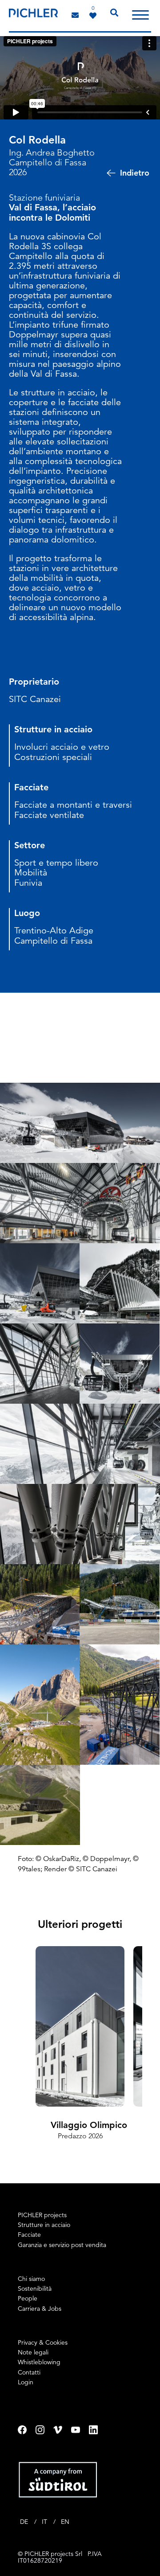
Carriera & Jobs (40, 2309)
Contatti (29, 2372)
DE (25, 2522)
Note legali (33, 2352)
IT (45, 2522)
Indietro (135, 173)
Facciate (29, 2235)
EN (65, 2522)
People (28, 2298)
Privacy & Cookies (43, 2342)
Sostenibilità (35, 2288)
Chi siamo (31, 2279)
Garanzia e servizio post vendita (62, 2245)
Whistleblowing (39, 2362)
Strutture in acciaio (44, 2225)
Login (26, 2382)
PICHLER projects (42, 2215)
